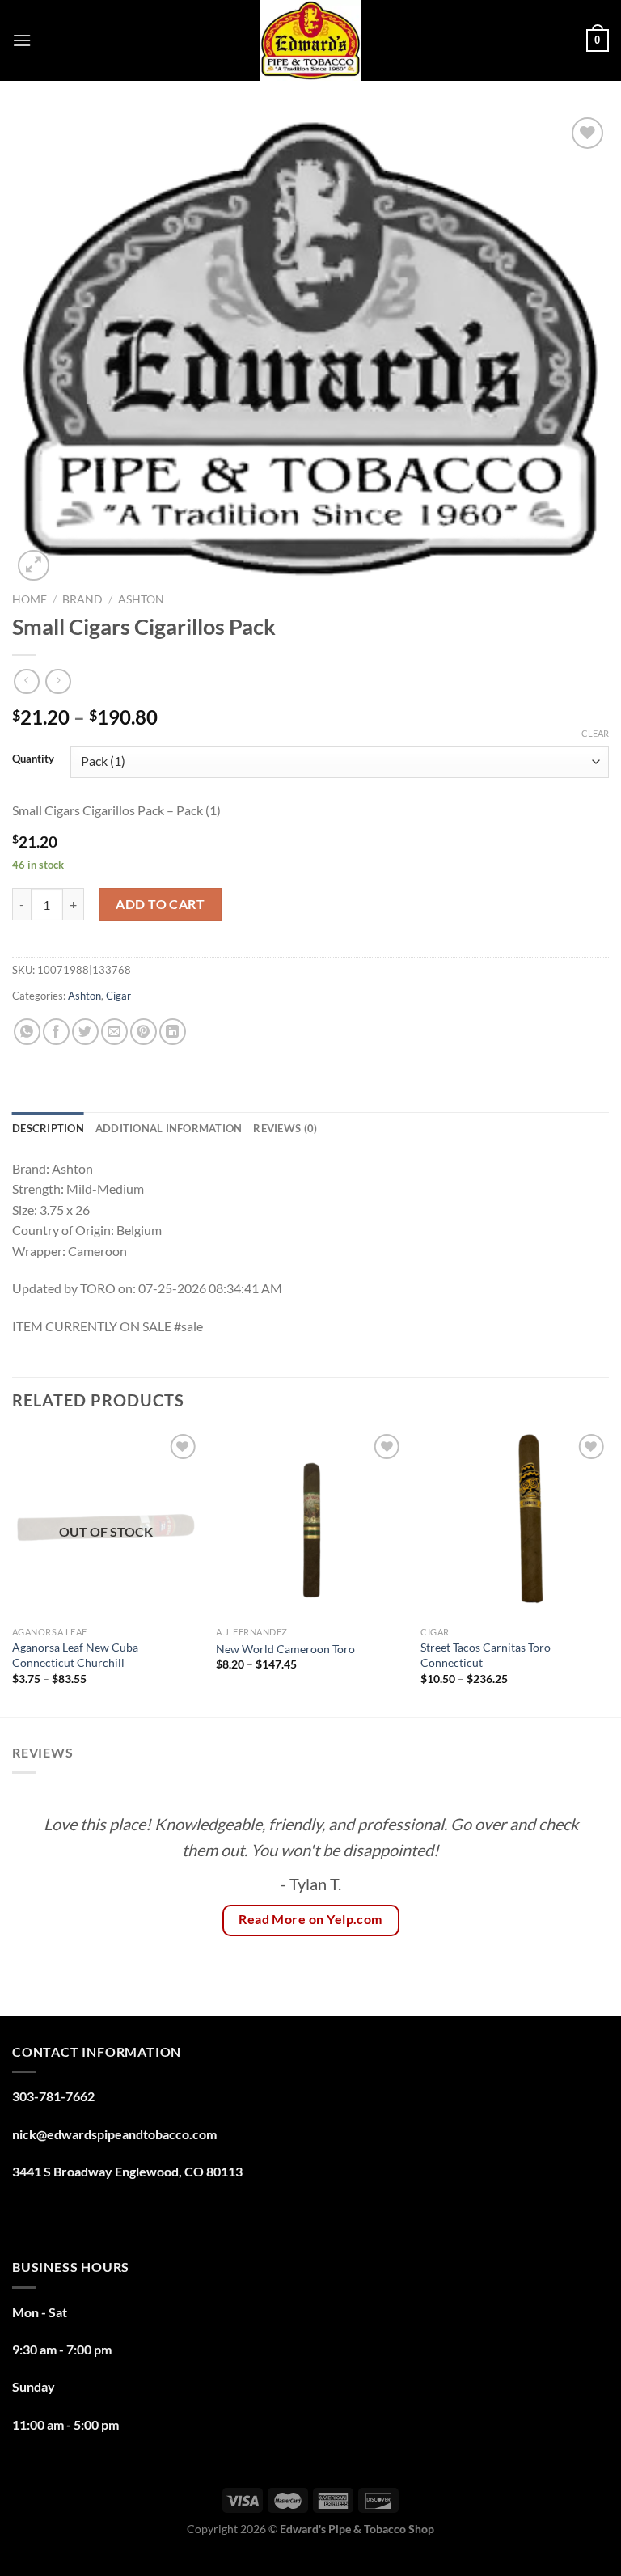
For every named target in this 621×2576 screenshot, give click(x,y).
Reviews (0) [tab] (285, 1128)
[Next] (608, 1572)
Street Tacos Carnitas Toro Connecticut (486, 1655)
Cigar (118, 996)
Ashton (141, 599)
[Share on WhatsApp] (27, 1032)
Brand (82, 599)
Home (30, 599)
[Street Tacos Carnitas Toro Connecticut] (515, 1524)
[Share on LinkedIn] (173, 1032)
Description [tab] (48, 1128)
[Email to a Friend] (114, 1032)
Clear (595, 733)
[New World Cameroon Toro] (310, 1524)
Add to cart (160, 904)
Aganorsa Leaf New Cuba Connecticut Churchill (75, 1655)
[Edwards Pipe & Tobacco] (311, 40)
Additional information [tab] (169, 1128)
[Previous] (13, 1572)
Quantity (33, 759)
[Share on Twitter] (85, 1032)
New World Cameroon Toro (285, 1649)
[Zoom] (34, 566)
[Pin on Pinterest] (144, 1032)
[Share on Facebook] (56, 1032)
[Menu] (22, 40)
